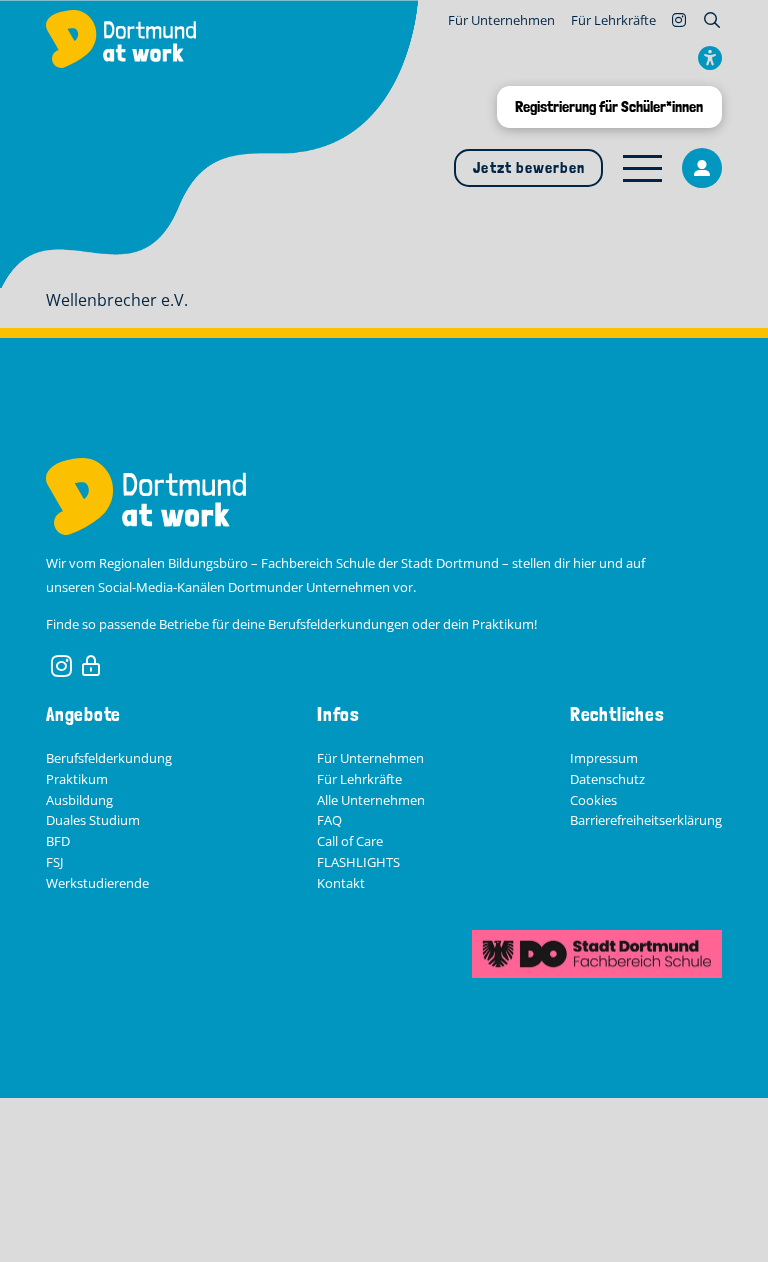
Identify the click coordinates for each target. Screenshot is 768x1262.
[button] (712, 20)
